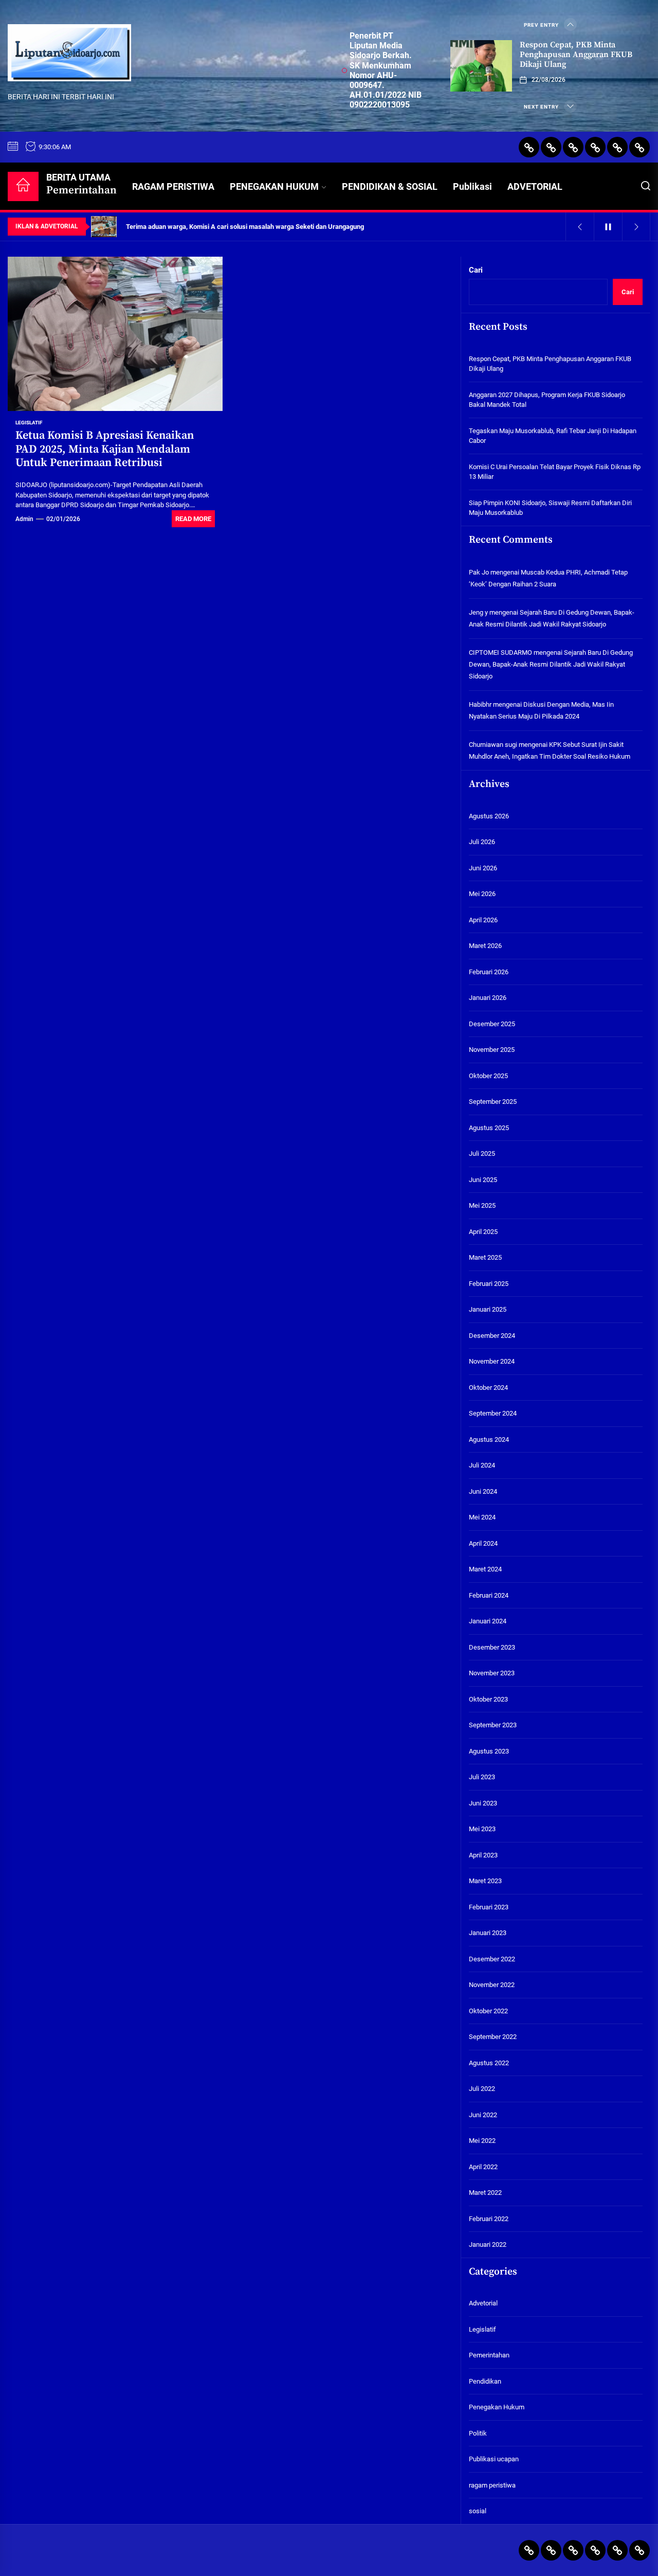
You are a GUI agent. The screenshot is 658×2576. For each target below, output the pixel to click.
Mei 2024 (482, 1517)
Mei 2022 (482, 2141)
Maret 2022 (485, 2193)
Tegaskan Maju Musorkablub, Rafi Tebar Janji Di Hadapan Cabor (553, 436)
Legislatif (29, 423)
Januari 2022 (488, 2244)
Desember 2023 (492, 1647)
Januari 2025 (488, 1309)
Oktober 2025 (488, 1076)
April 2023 (483, 1855)
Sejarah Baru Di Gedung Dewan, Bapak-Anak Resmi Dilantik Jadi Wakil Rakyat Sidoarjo (551, 665)
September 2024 (493, 1413)
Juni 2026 (483, 868)
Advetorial (483, 2303)
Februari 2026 (489, 972)
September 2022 (493, 2037)
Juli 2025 (482, 1153)
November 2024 (492, 1361)
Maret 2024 (485, 1569)
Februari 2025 (489, 1284)
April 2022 (483, 2167)
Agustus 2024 (489, 1439)
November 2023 (492, 1673)
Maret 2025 (485, 1257)
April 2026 (483, 920)
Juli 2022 (482, 2089)
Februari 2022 (489, 2219)
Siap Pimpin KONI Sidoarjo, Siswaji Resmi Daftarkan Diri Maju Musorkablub (550, 508)
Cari (476, 270)
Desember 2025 (492, 1024)
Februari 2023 (489, 1907)
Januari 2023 (488, 1933)
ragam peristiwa (492, 2485)
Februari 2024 (489, 1595)
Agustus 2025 (489, 1128)
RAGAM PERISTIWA (173, 186)
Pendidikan (485, 2381)
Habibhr (480, 704)
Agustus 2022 (489, 2063)
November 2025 (492, 1050)
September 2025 (493, 1102)
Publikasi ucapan (494, 2459)
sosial (478, 2511)
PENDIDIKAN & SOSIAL (390, 186)
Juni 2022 (483, 2115)
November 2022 (492, 1985)
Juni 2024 (483, 1491)
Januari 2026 (488, 998)
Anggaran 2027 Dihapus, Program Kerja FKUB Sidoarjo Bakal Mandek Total (547, 400)
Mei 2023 (482, 1829)
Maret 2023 (485, 1881)
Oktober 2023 (488, 1699)
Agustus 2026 (489, 816)
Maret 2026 (485, 946)
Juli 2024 (482, 1465)
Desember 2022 (492, 1959)
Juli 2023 (482, 1777)
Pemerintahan (489, 2355)
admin (24, 519)
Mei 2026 (482, 894)
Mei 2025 (482, 1205)
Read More (193, 519)
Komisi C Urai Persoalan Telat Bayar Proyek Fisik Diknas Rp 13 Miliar (555, 472)
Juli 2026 (482, 842)
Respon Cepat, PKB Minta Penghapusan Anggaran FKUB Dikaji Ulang (576, 55)
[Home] (23, 186)
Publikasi (472, 186)
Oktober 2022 (488, 2011)
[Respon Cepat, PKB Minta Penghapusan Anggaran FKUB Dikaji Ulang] (481, 66)
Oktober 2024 (488, 1388)
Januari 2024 (488, 1621)
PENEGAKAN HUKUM (274, 186)
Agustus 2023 (489, 1751)
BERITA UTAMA (81, 184)
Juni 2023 (483, 1803)
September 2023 (493, 1725)
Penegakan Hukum (497, 2407)
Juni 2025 (483, 1180)
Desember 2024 (492, 1336)
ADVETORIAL (535, 186)
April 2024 (483, 1543)
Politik (478, 2433)
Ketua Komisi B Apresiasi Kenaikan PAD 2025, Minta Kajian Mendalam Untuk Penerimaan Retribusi (105, 449)
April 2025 (483, 1232)
